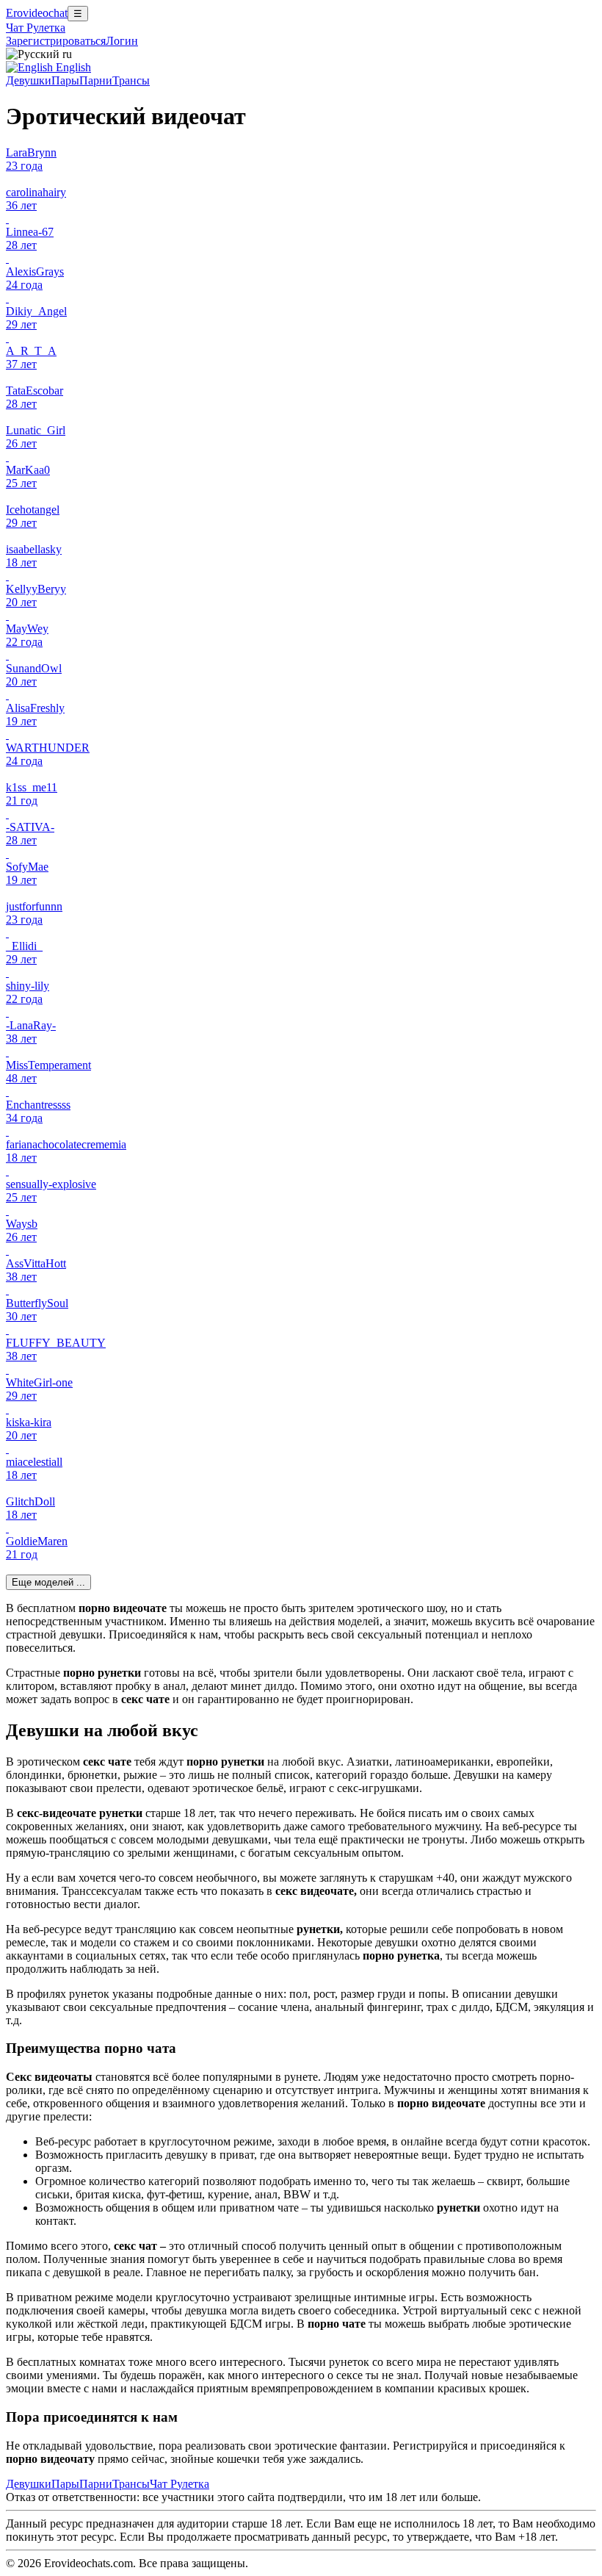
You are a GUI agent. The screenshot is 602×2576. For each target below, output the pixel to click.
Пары (65, 80)
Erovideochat (37, 13)
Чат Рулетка (36, 28)
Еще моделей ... (48, 1582)
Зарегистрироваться (56, 41)
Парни (96, 80)
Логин (122, 41)
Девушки (29, 80)
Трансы (131, 80)
